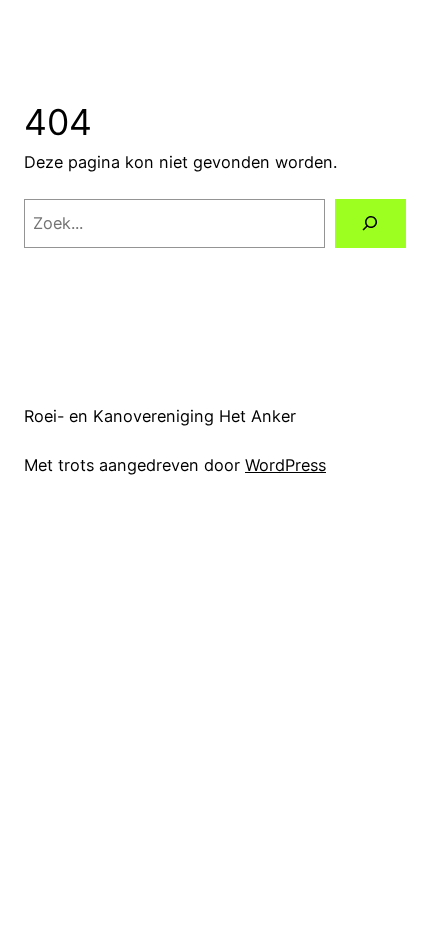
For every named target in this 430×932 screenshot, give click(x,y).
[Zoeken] (370, 224)
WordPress (285, 465)
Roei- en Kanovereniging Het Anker (160, 416)
